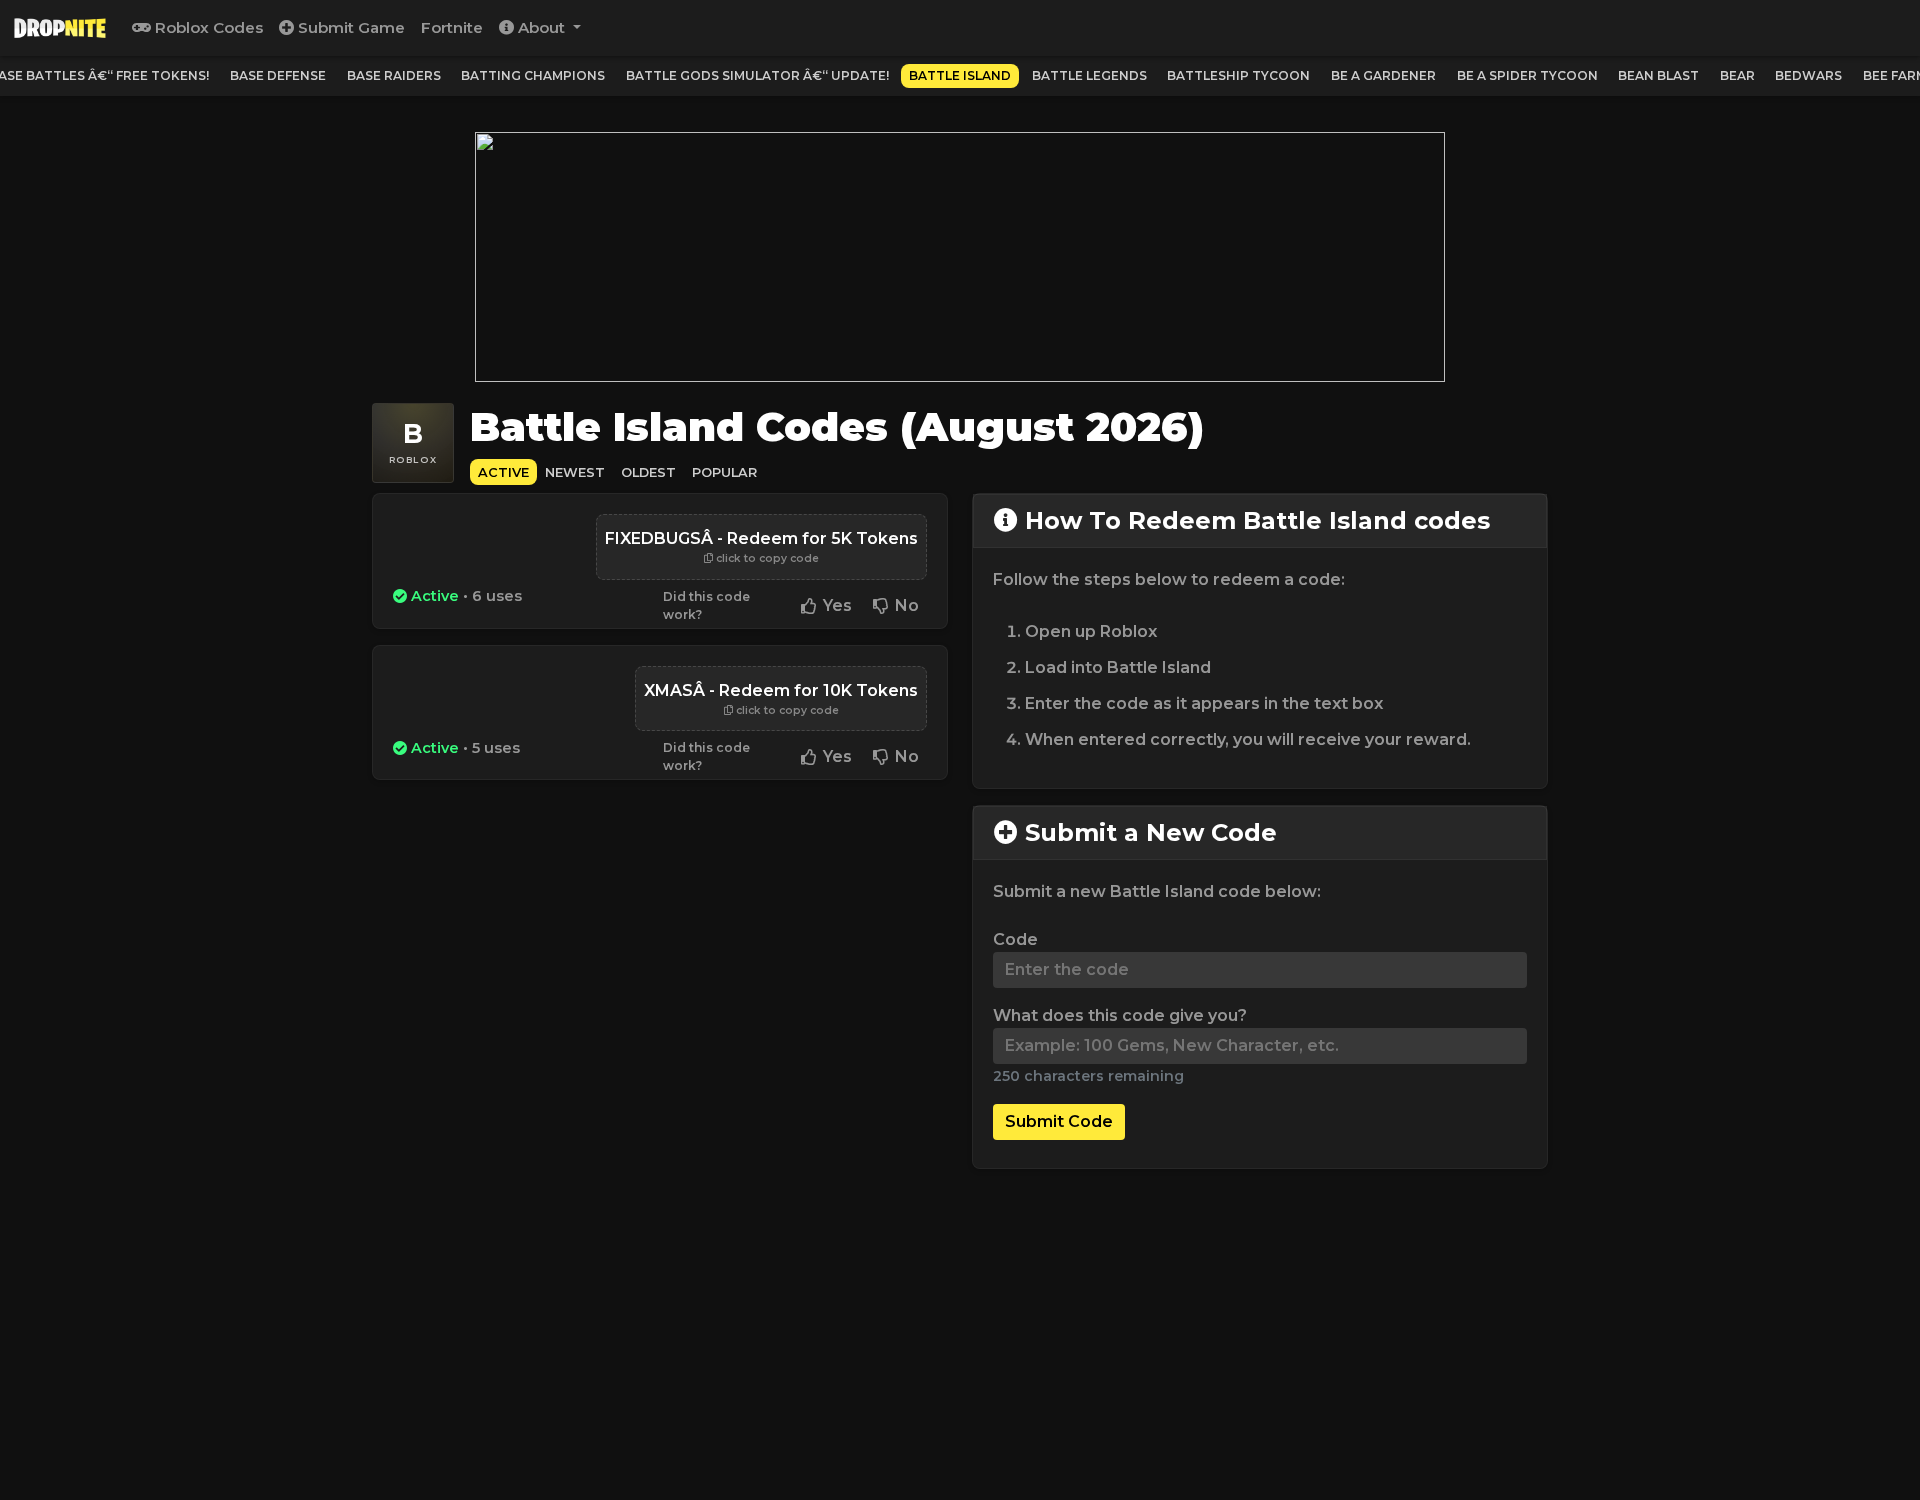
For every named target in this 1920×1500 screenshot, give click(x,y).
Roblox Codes (207, 27)
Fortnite (452, 27)
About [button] (541, 27)
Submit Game (349, 27)
